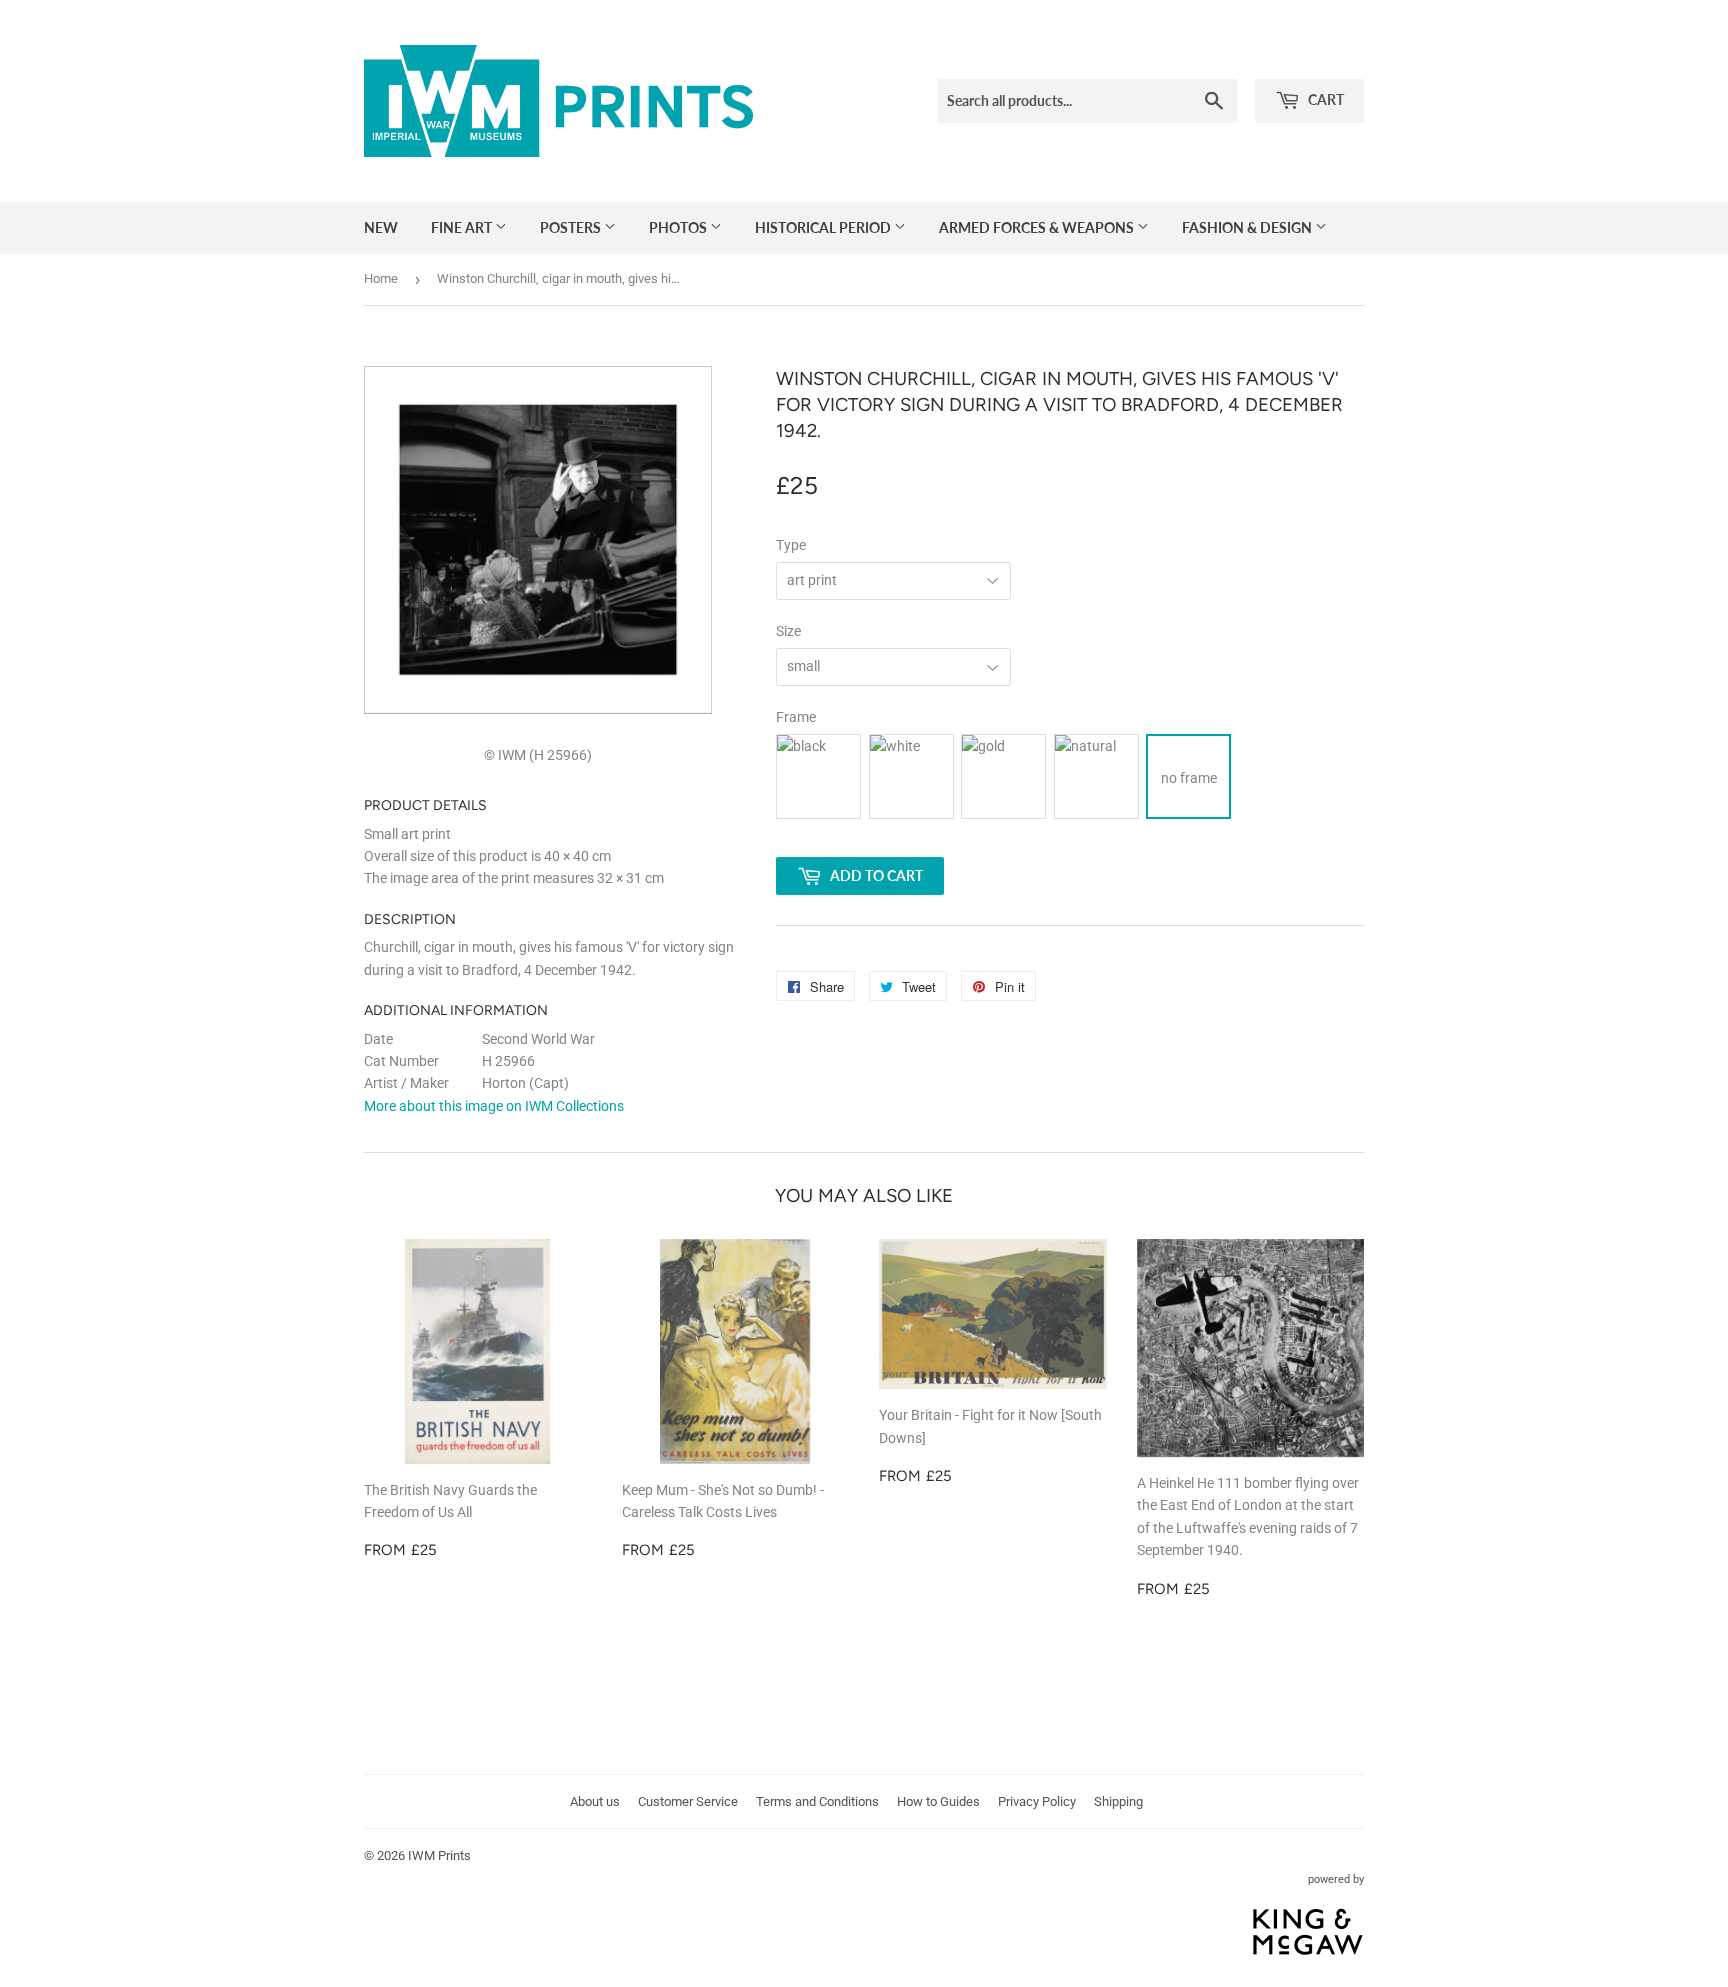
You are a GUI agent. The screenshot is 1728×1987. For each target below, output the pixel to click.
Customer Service (688, 1801)
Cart (1324, 99)
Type (791, 545)
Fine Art (463, 227)
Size (788, 631)
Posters (572, 227)
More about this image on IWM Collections (494, 1106)
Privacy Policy (1037, 1801)
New (381, 227)
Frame (796, 717)
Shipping (1118, 1801)
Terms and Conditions (817, 1801)
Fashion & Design (1248, 227)
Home (381, 278)
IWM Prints (439, 1855)
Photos (679, 227)
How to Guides (938, 1801)
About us (595, 1801)
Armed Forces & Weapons (1038, 227)
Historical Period (824, 227)
